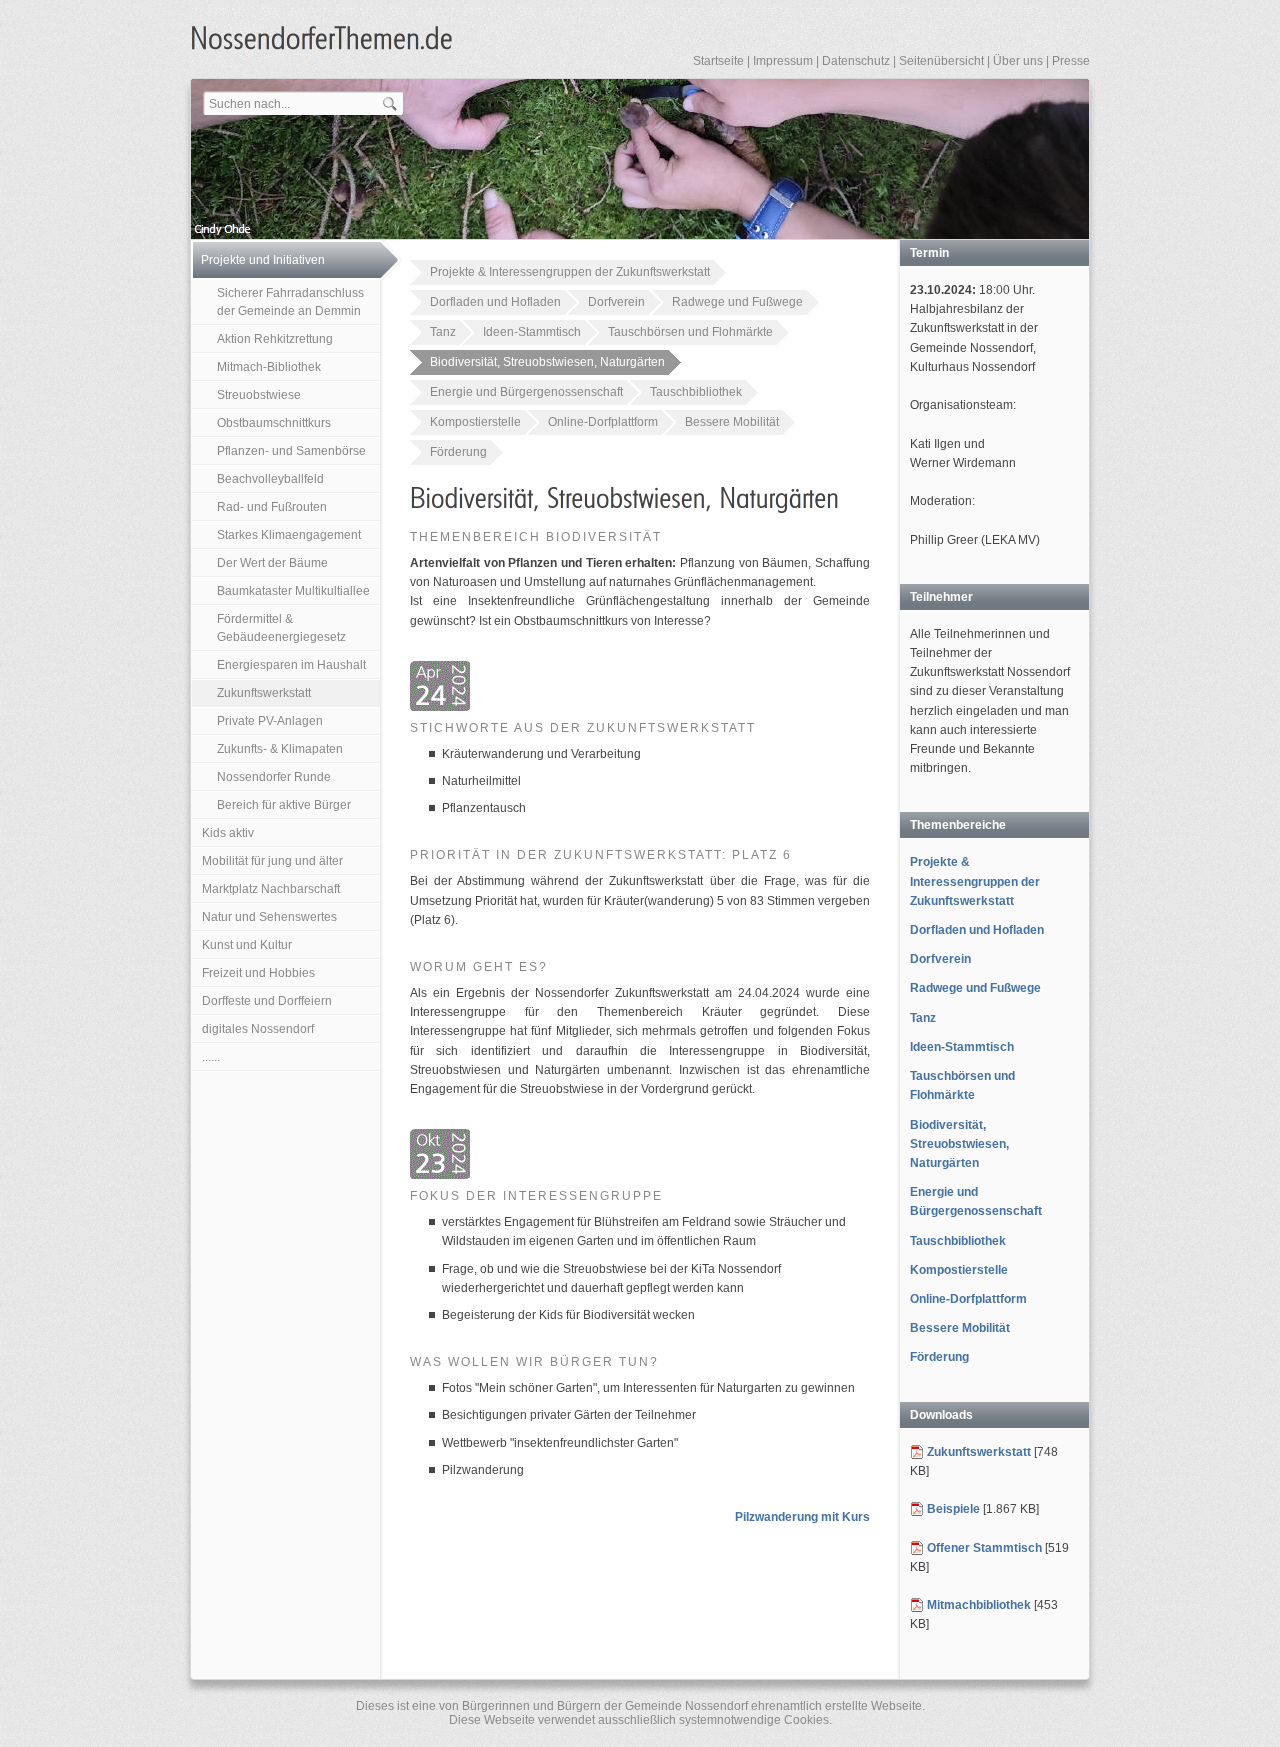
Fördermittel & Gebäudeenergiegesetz (281, 628)
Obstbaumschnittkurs (274, 423)
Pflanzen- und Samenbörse (291, 451)
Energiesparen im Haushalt (291, 665)
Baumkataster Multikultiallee (293, 591)
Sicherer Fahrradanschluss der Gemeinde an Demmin (290, 302)
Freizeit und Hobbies (258, 973)
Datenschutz (856, 61)
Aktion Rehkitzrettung (275, 339)
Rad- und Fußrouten (272, 507)
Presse (1071, 61)
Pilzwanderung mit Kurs (802, 1517)
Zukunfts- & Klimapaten (280, 749)
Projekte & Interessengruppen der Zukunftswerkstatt (570, 272)
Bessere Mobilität (732, 422)
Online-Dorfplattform (603, 422)
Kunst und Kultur (247, 945)
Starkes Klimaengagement (289, 535)
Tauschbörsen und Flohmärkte (690, 332)
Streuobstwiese (259, 395)
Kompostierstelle (475, 422)
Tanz (443, 332)
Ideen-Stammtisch (532, 332)
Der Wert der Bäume (272, 563)
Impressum (783, 61)
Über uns (1018, 61)
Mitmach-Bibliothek (269, 367)
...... (211, 1057)
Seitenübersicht (941, 61)
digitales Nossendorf (258, 1029)
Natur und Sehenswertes (269, 917)
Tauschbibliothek (696, 392)
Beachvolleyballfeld (270, 479)
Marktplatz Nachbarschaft (271, 889)
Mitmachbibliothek (979, 1605)
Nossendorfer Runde (274, 777)
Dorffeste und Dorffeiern (267, 1001)
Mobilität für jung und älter (272, 861)
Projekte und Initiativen (263, 260)
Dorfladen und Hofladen (495, 302)
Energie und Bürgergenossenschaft (526, 392)
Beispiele (953, 1509)
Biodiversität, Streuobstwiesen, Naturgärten (547, 362)
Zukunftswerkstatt (264, 693)
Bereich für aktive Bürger (284, 805)
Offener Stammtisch (984, 1548)
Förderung (458, 452)
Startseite (718, 61)
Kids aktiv (228, 833)
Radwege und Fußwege (737, 302)
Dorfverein (616, 302)
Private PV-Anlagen (270, 721)
